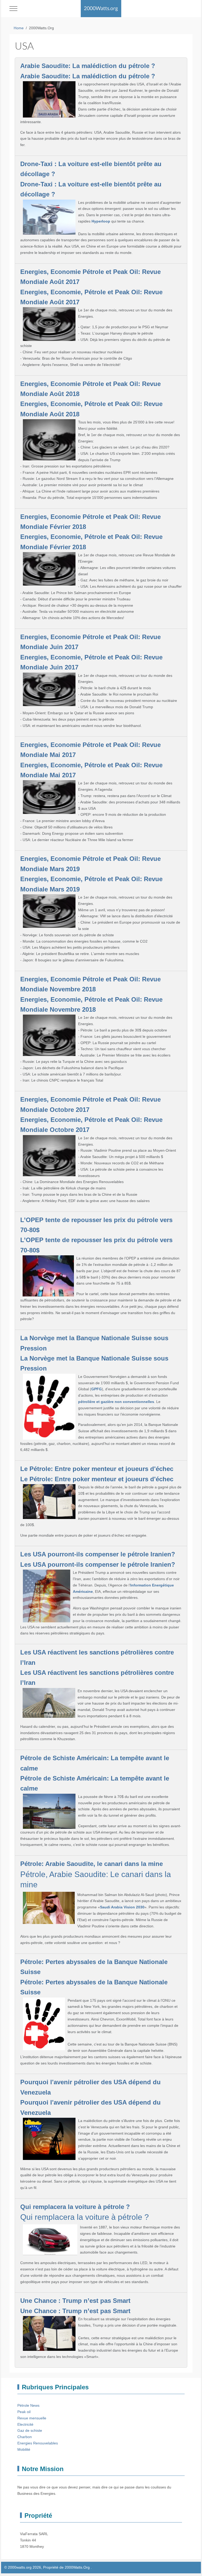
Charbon (25, 2437)
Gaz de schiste (30, 2430)
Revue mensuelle (32, 2418)
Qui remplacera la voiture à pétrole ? (75, 2207)
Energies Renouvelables (38, 2443)
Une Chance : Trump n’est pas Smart (75, 2301)
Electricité (25, 2424)
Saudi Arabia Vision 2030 (122, 1907)
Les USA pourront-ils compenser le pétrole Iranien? (98, 1554)
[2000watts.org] (101, 9)
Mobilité (24, 2449)
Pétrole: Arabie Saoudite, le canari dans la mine (92, 1864)
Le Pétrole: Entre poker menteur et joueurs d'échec (97, 1469)
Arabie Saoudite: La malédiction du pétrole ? (88, 66)
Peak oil (24, 2412)
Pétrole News (28, 2405)
